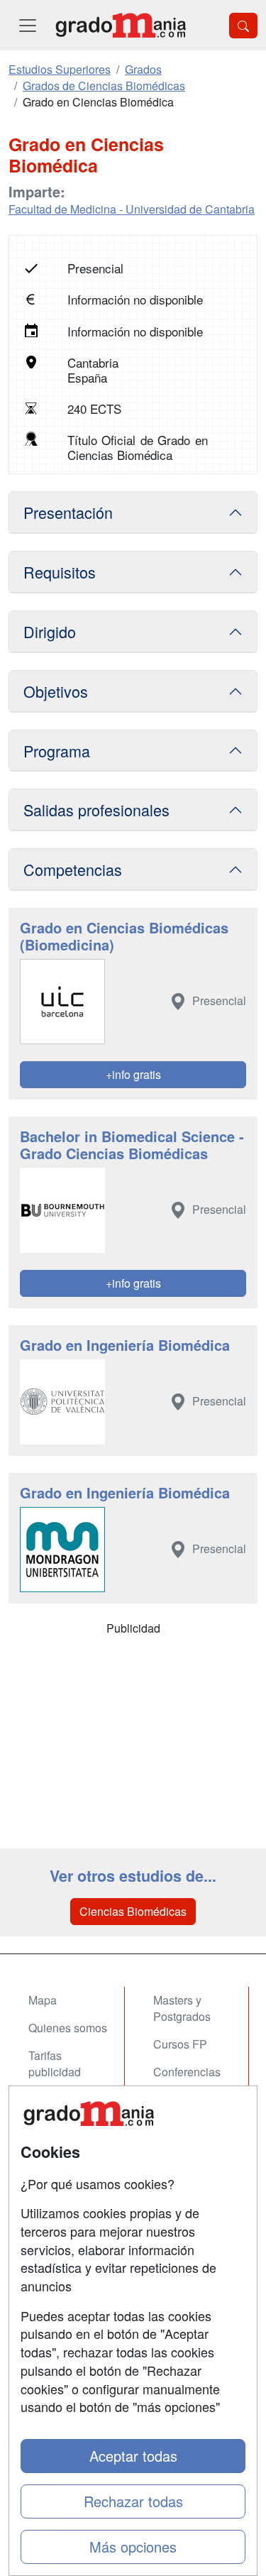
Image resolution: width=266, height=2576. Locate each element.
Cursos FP (180, 2044)
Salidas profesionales (96, 810)
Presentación (68, 512)
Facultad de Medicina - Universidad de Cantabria (132, 209)
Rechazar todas (133, 2501)
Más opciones (133, 2547)
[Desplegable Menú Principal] (28, 25)
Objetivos (56, 691)
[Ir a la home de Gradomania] (121, 25)
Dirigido (50, 631)
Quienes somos (68, 2028)
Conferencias (187, 2072)
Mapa (43, 2000)
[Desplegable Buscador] (243, 26)
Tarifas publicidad (55, 2063)
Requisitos (60, 572)
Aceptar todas (133, 2456)
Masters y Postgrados (182, 2008)
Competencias (73, 869)
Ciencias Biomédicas (133, 1911)
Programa (57, 751)
